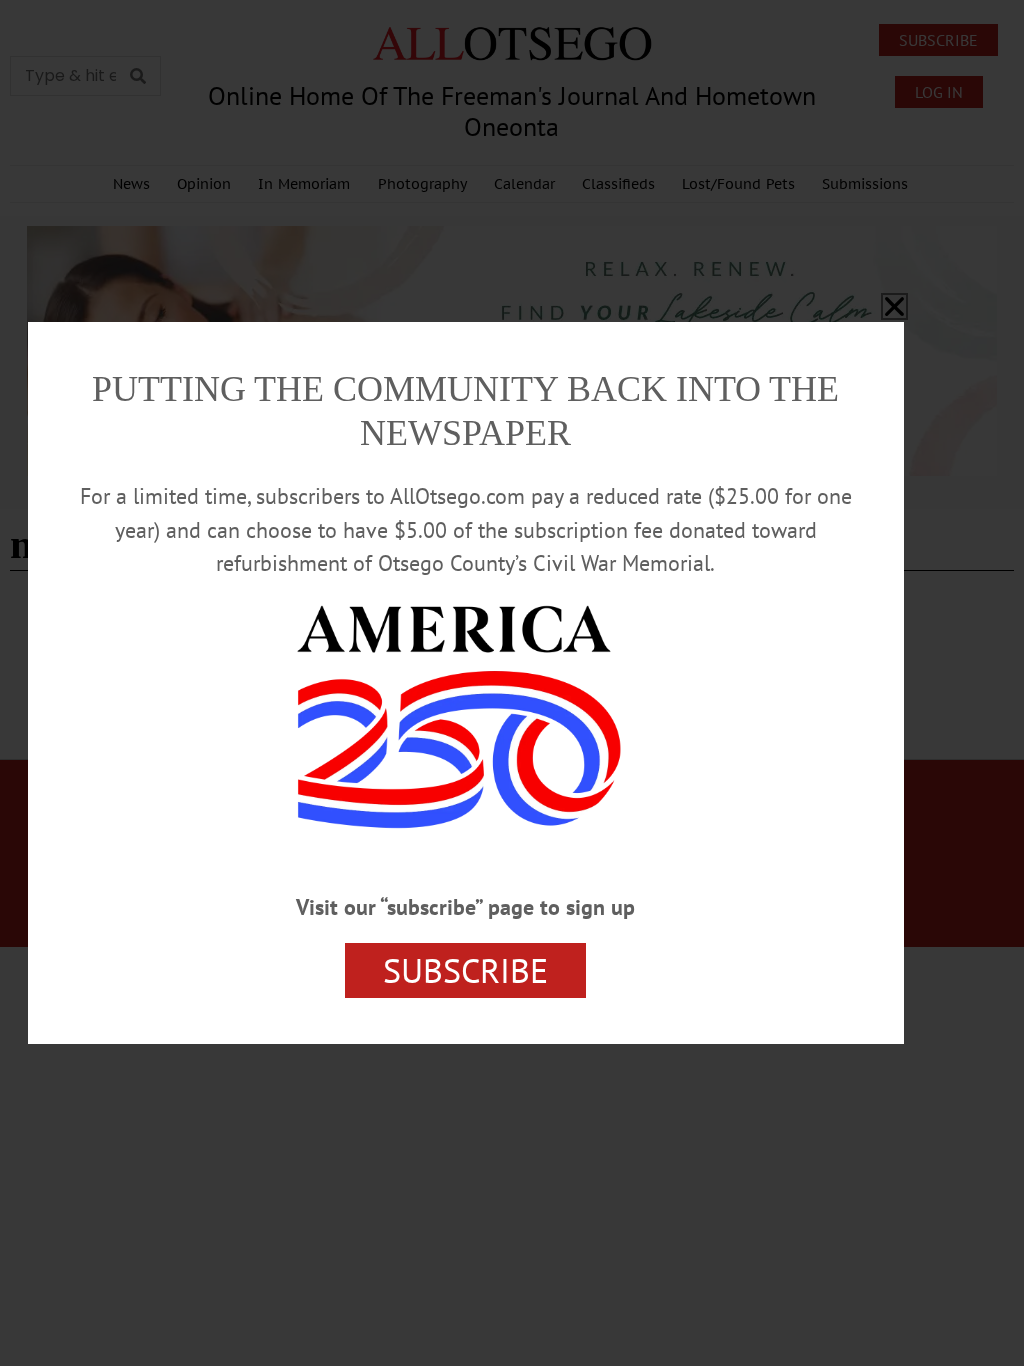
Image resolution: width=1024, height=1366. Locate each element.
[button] (894, 306)
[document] (512, 683)
